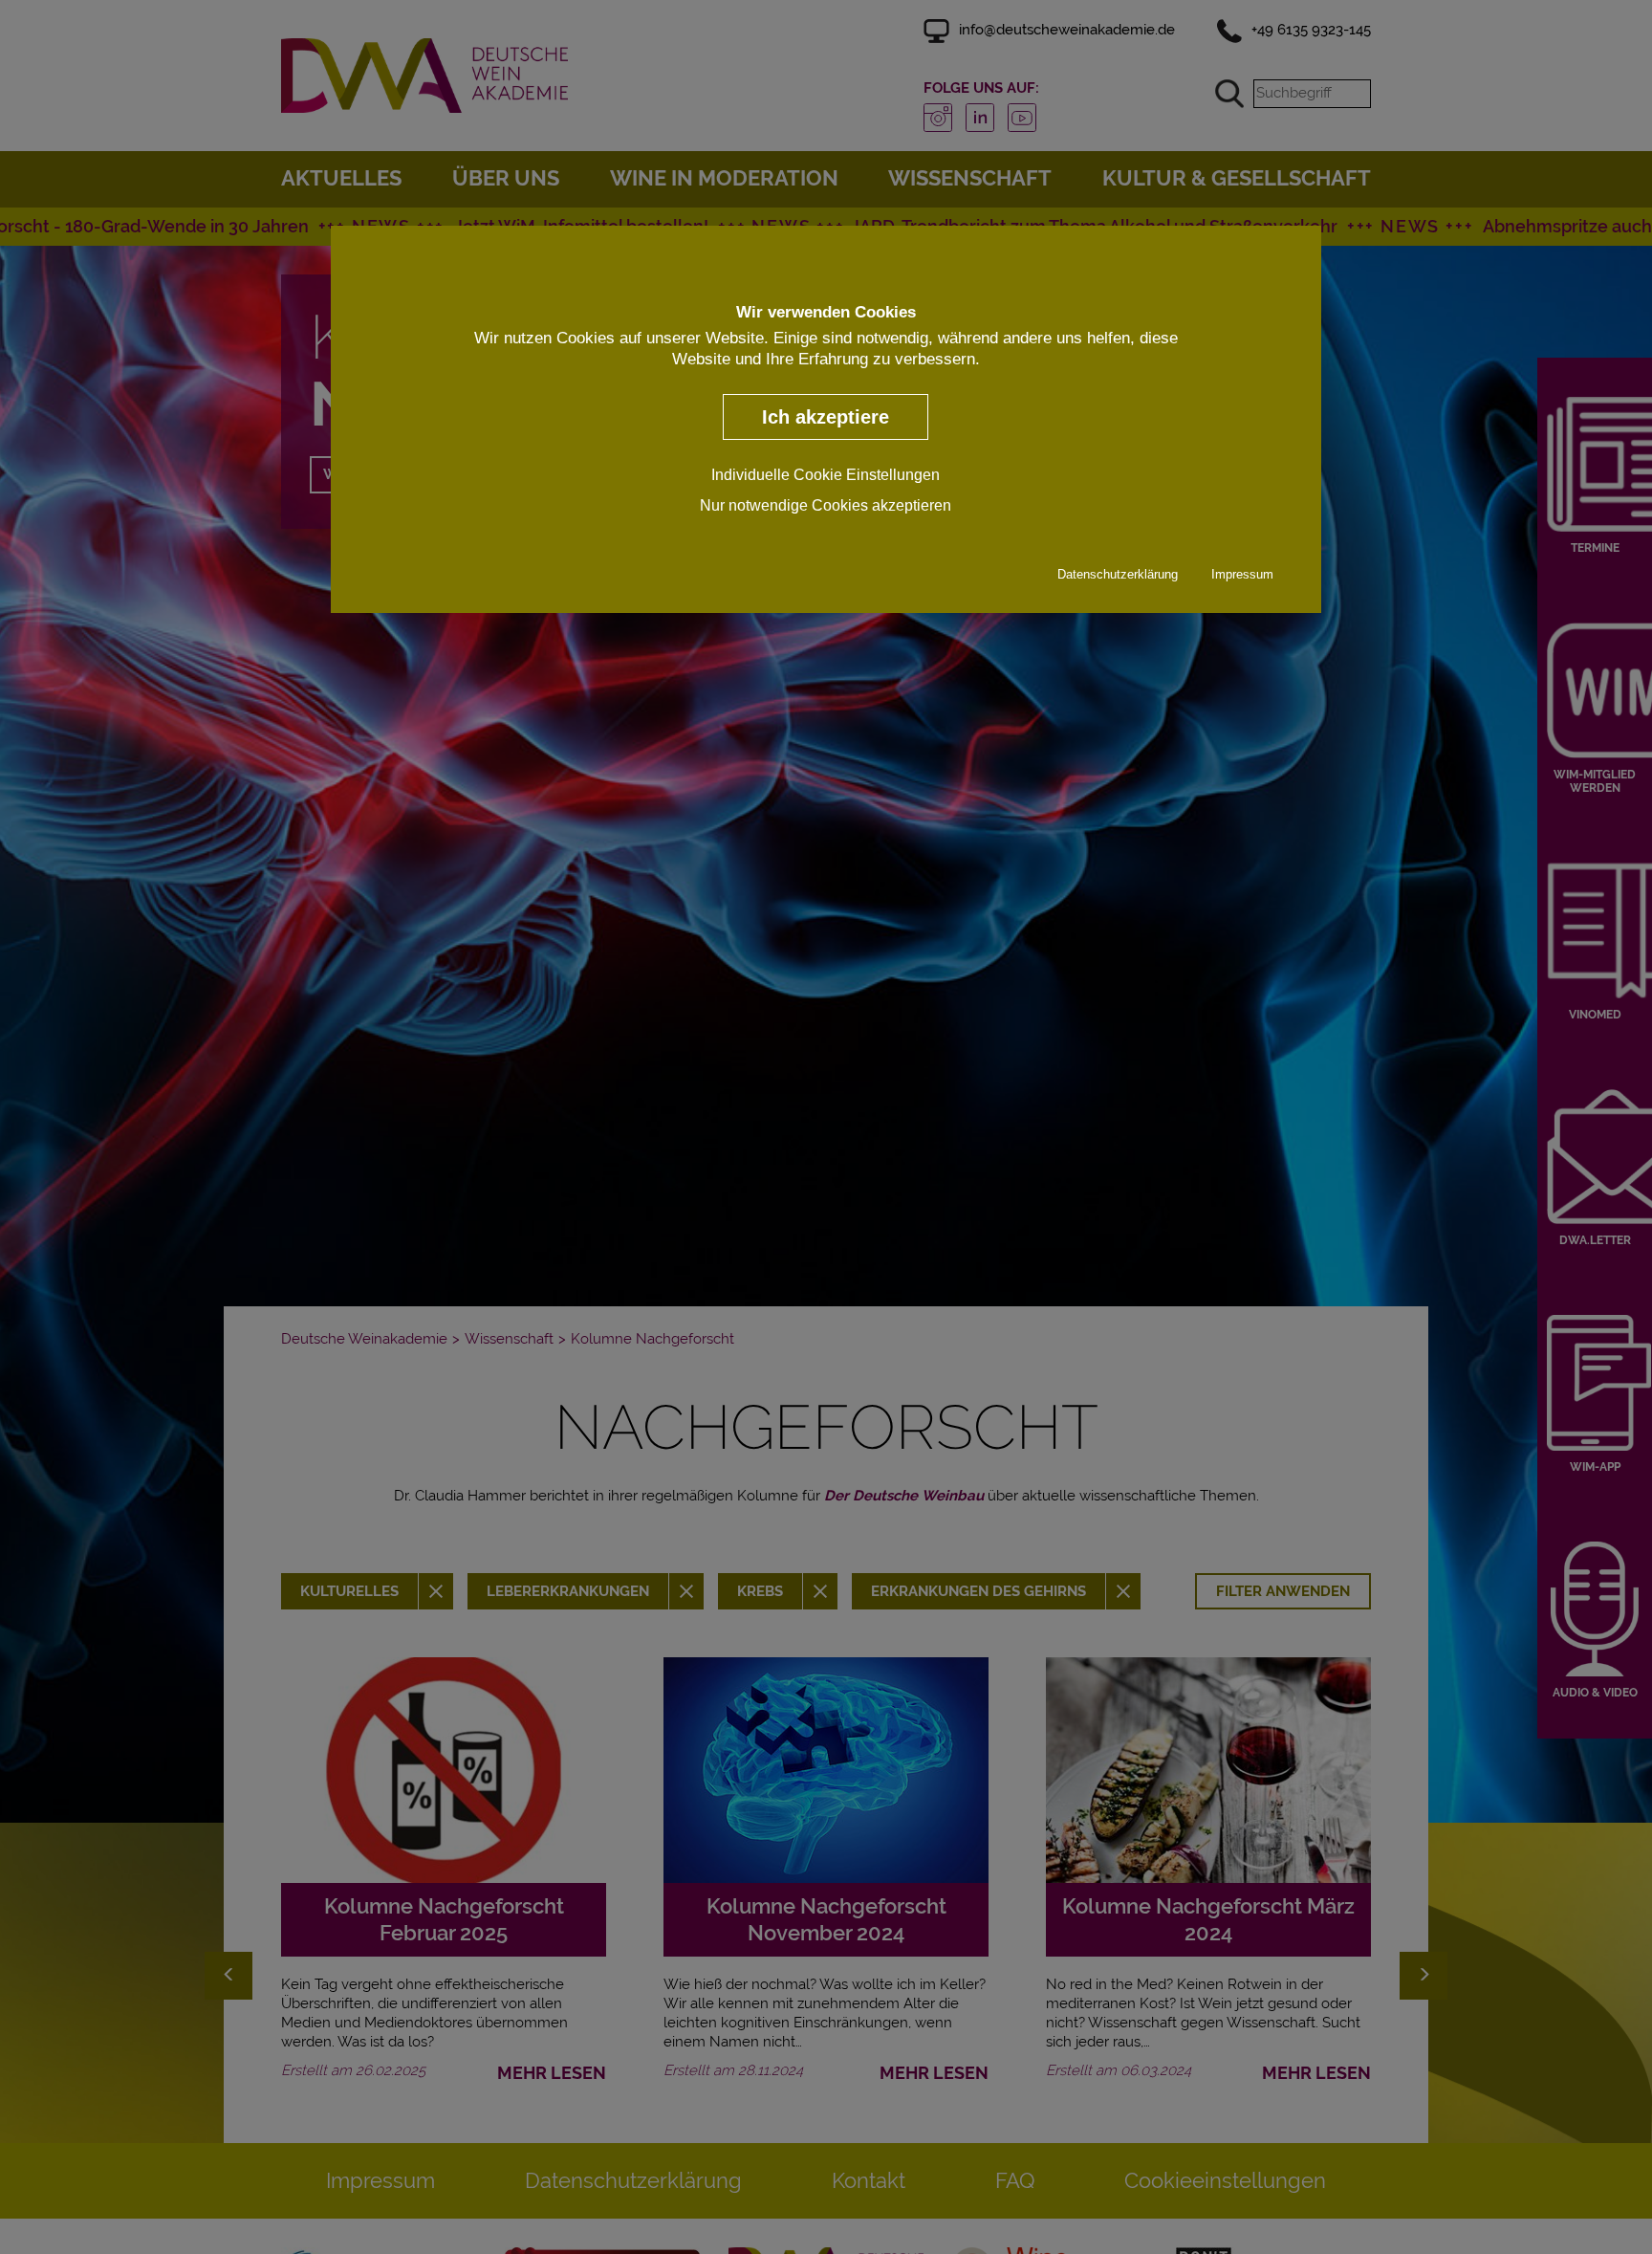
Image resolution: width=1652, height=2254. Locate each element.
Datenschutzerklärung (1118, 574)
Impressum (1242, 574)
